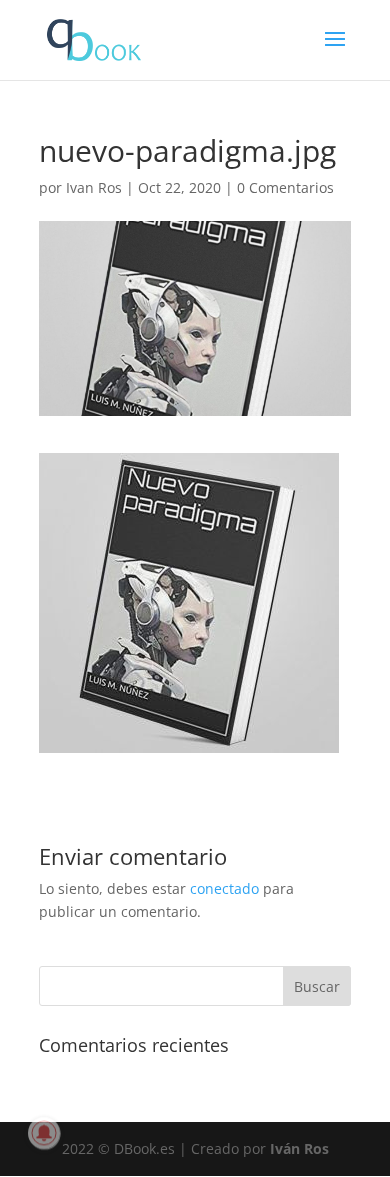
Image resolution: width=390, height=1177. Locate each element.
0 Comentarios (285, 187)
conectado (224, 888)
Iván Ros (299, 1148)
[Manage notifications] (44, 1133)
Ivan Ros (94, 187)
